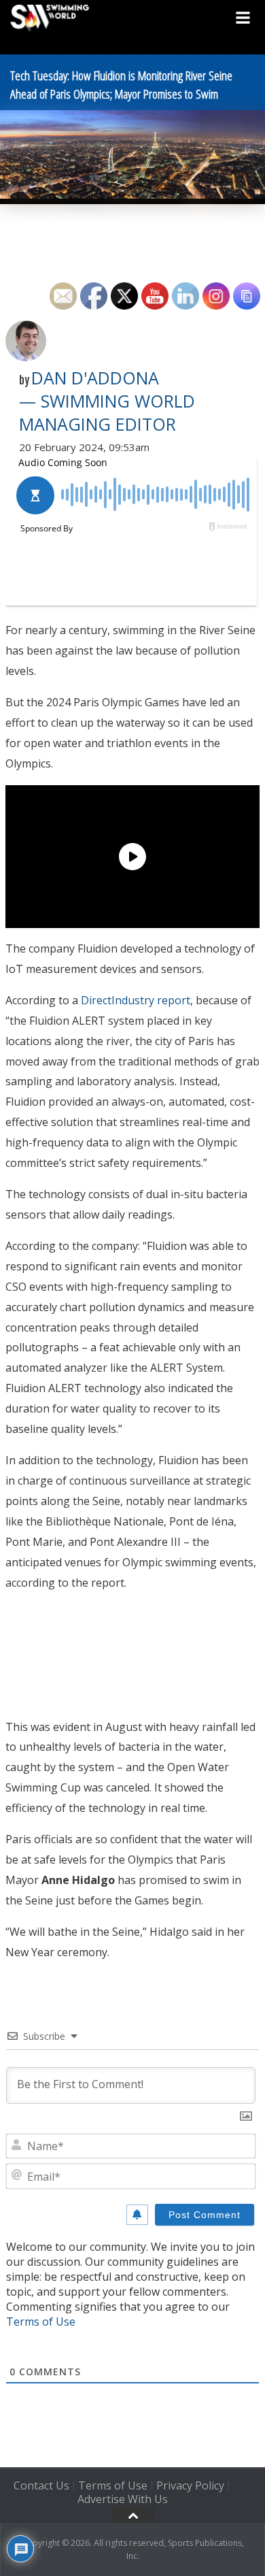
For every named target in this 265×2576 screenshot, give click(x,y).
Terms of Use (41, 2322)
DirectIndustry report (136, 1000)
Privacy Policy (190, 2486)
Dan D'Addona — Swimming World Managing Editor (107, 401)
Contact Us (41, 2486)
